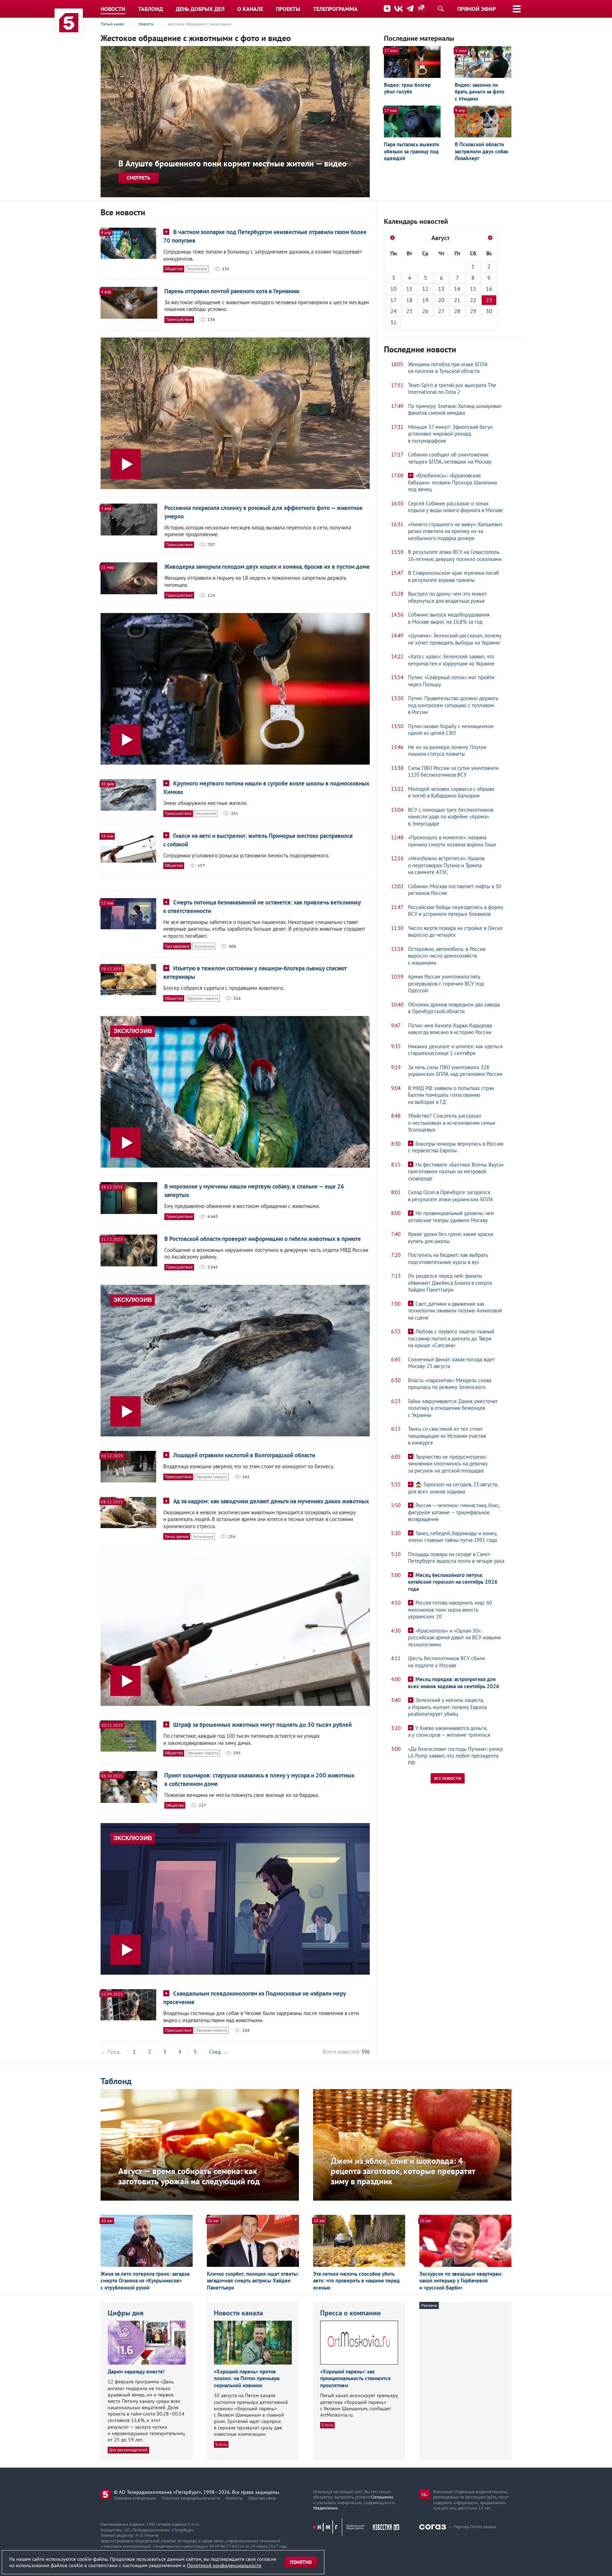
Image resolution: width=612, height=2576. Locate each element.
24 (393, 311)
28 (457, 311)
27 (441, 311)
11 (409, 289)
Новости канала (239, 2313)
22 (473, 300)
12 (425, 289)
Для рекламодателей (128, 2450)
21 (457, 300)
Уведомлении (325, 2508)
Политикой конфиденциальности (224, 2565)
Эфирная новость (203, 998)
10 (393, 289)
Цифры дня (126, 2313)
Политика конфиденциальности (191, 2498)
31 (393, 322)
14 (457, 289)
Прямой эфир (477, 9)
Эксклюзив (197, 269)
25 (409, 311)
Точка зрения (177, 1536)
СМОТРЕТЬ (138, 178)
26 (425, 311)
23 (489, 300)
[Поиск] (441, 8)
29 (473, 311)
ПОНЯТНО (301, 2562)
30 (489, 311)
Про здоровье (177, 946)
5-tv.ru (221, 2444)
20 (441, 300)
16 (489, 289)
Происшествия (179, 319)
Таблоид (116, 2081)
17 (393, 300)
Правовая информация (135, 2498)
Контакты (234, 2498)
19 (425, 300)
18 (409, 300)
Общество (174, 269)
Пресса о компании (350, 2313)
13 (441, 289)
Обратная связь (262, 2498)
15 (473, 289)
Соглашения (382, 2497)
